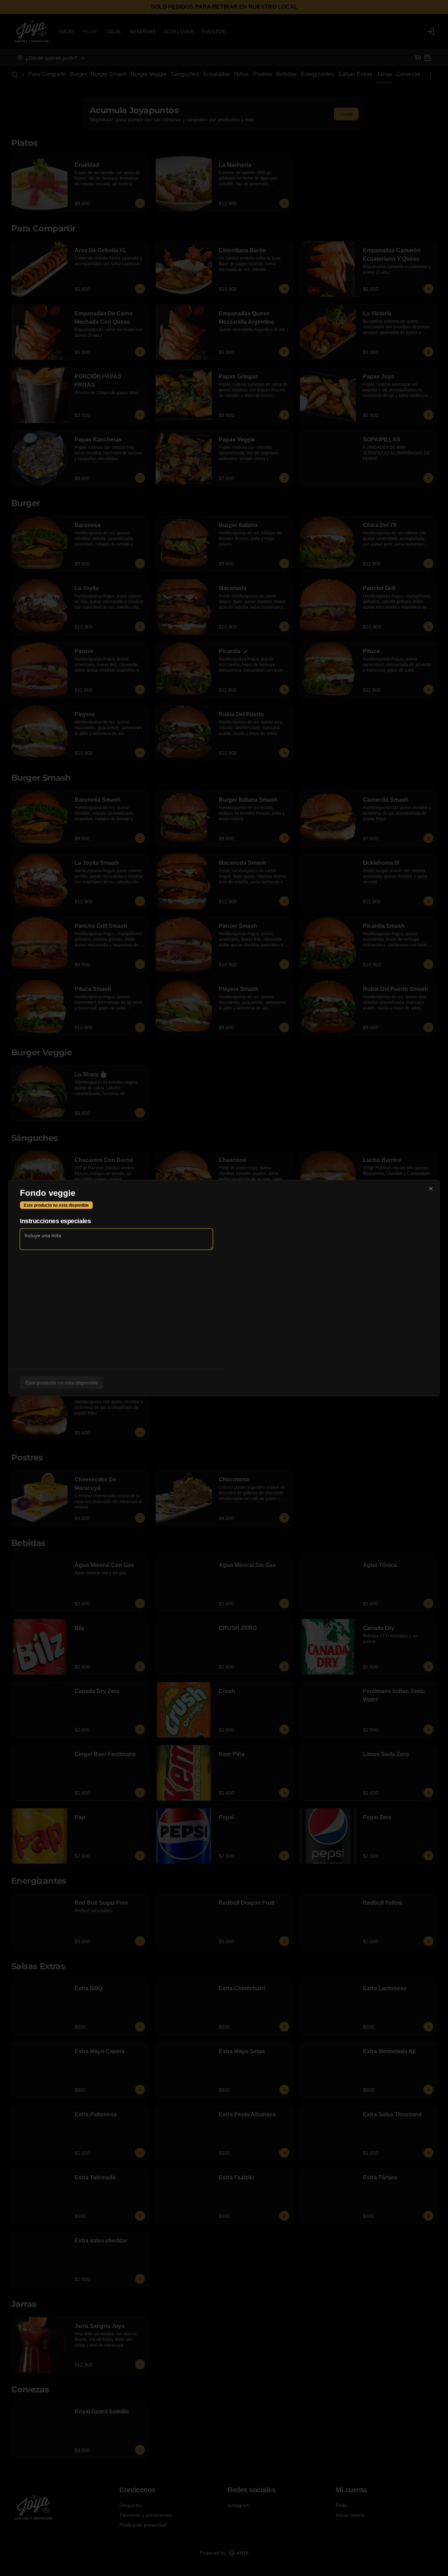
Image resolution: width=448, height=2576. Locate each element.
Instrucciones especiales (55, 1221)
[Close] (431, 1189)
